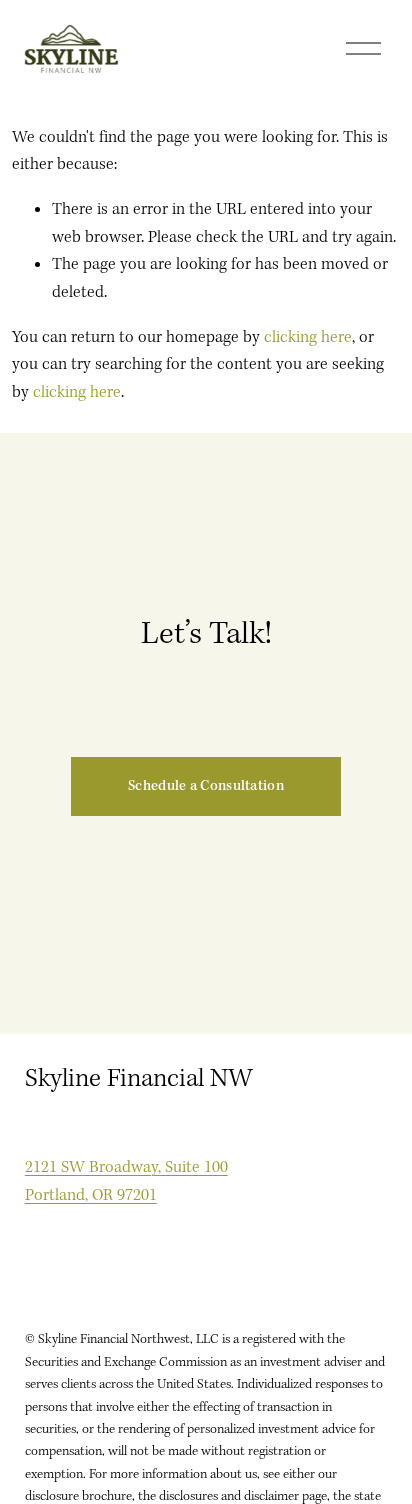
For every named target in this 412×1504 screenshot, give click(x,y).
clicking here (308, 337)
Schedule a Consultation (206, 786)
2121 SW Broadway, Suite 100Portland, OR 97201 (126, 1181)
